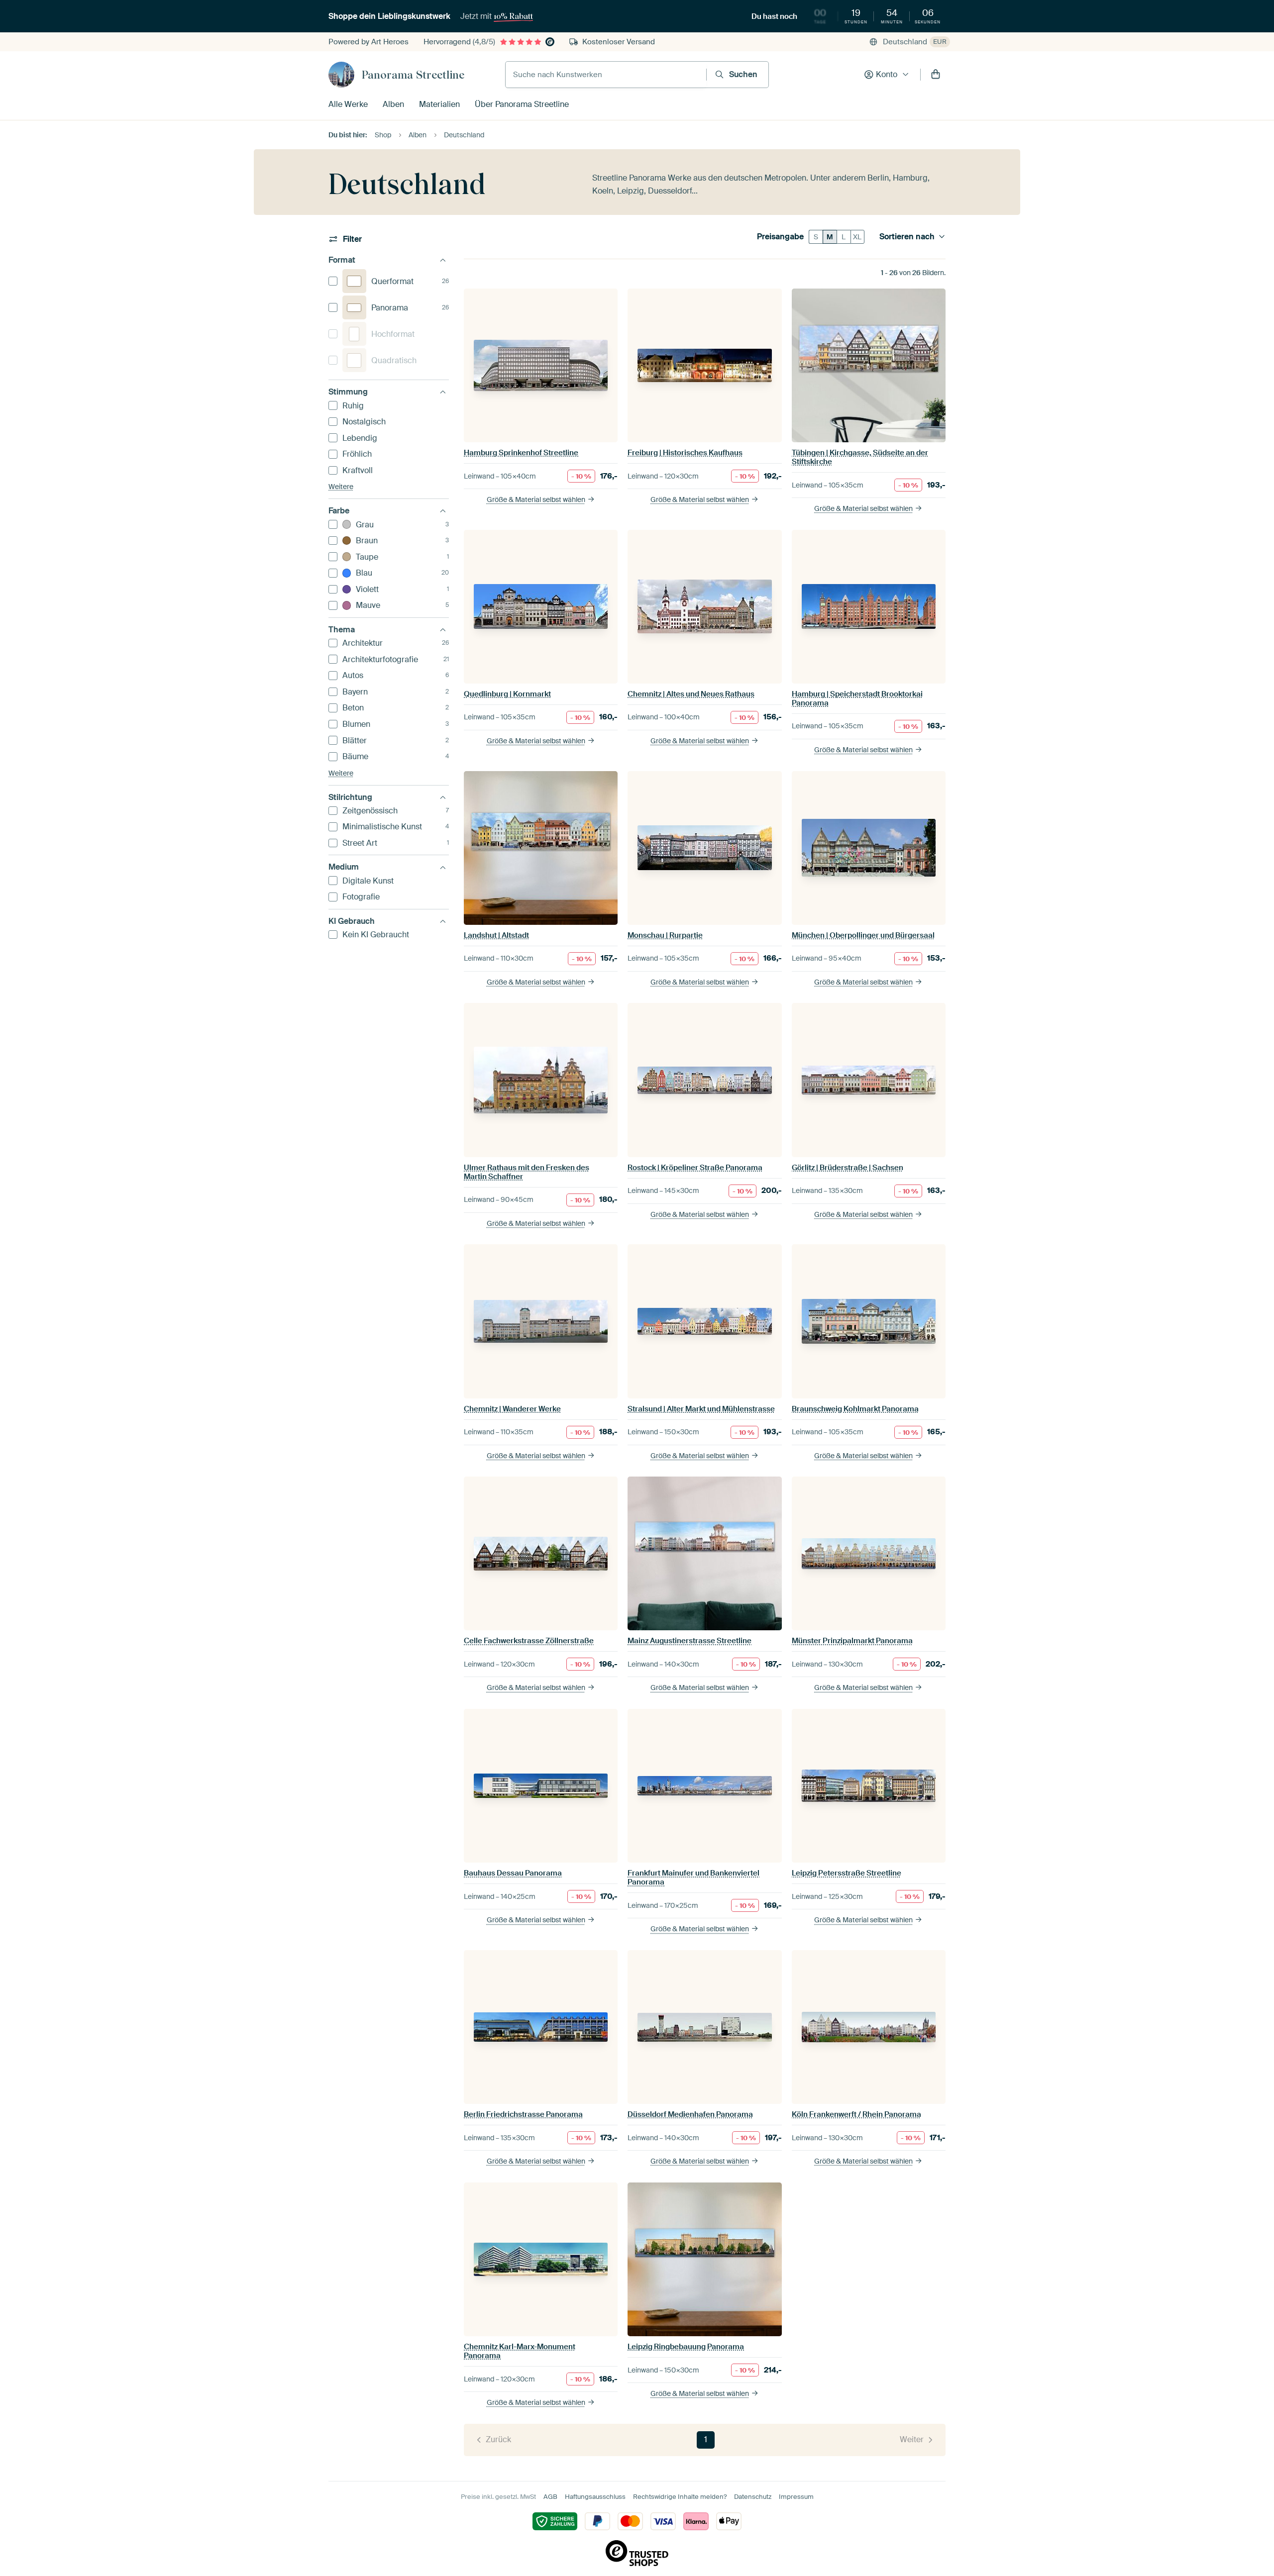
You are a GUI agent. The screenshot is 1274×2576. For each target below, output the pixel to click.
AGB (550, 2497)
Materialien (439, 104)
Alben (393, 104)
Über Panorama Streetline (522, 104)
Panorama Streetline (413, 75)
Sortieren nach (907, 237)
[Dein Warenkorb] (936, 75)
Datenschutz (753, 2497)
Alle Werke (348, 104)
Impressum (796, 2497)
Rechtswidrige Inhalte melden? (680, 2497)
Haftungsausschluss (595, 2497)
